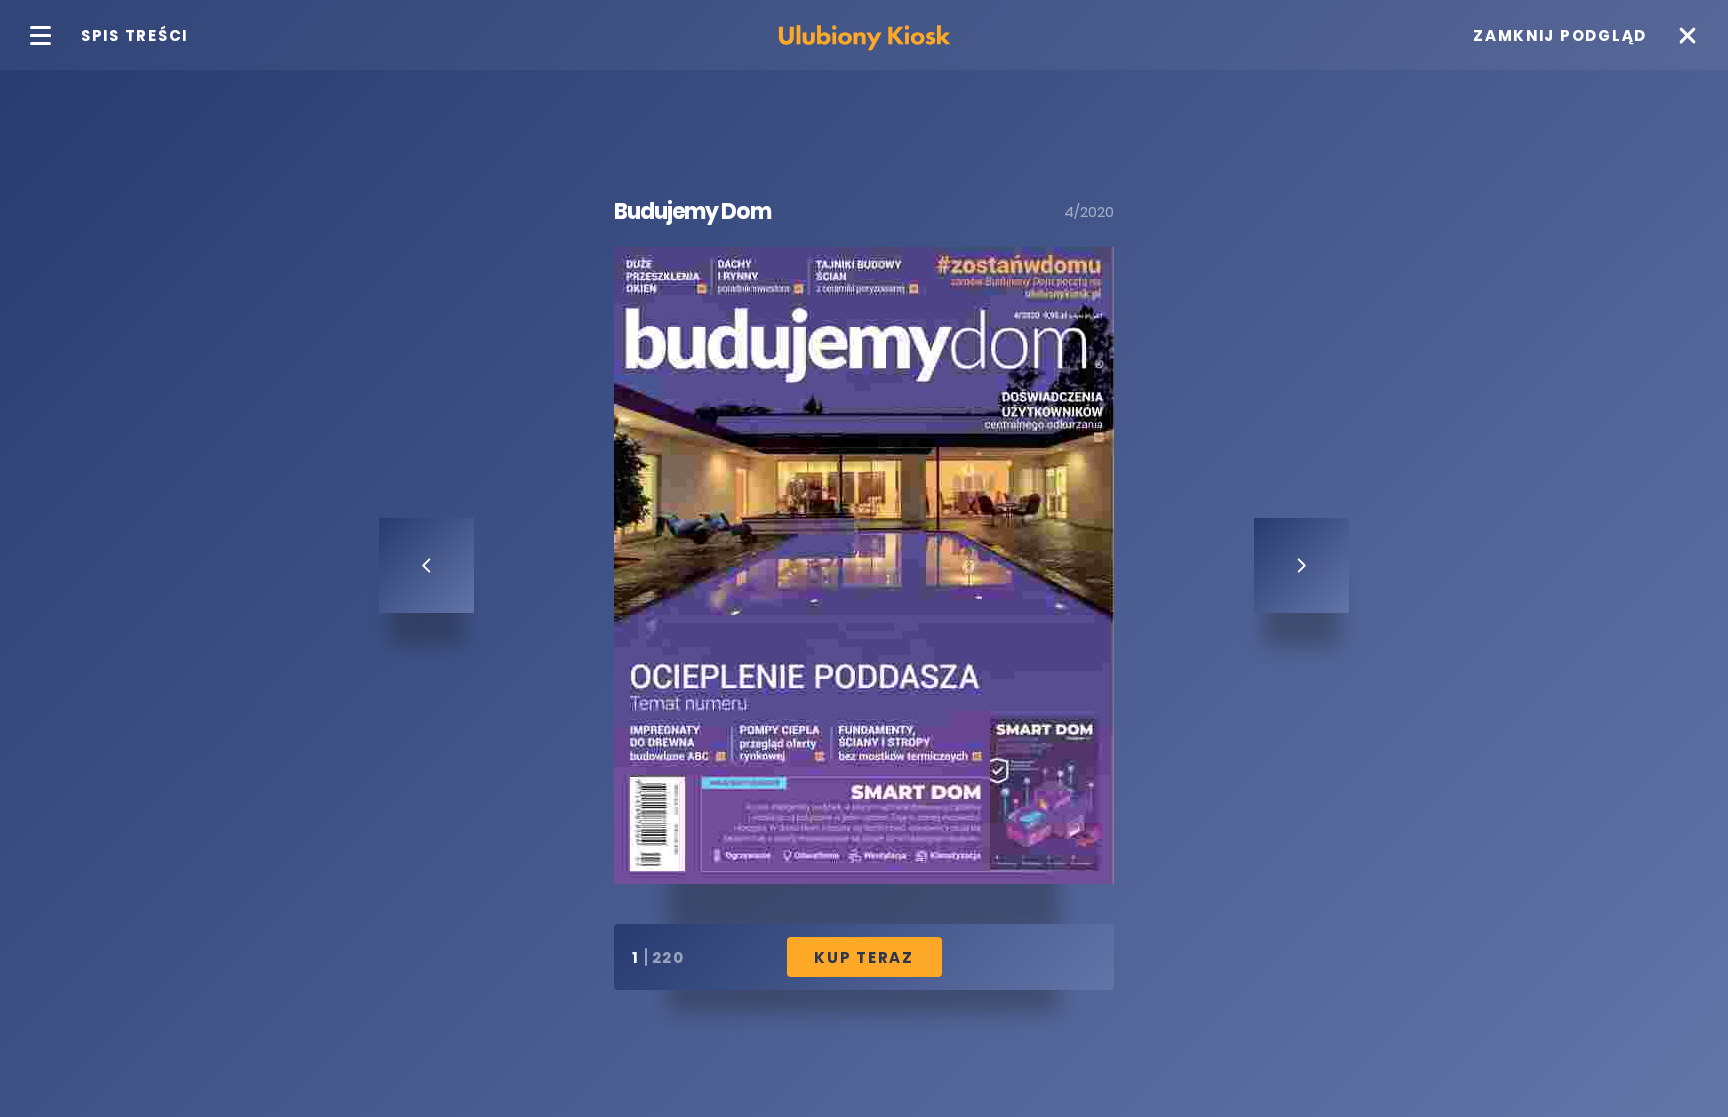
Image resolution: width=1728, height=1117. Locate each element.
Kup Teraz (864, 957)
